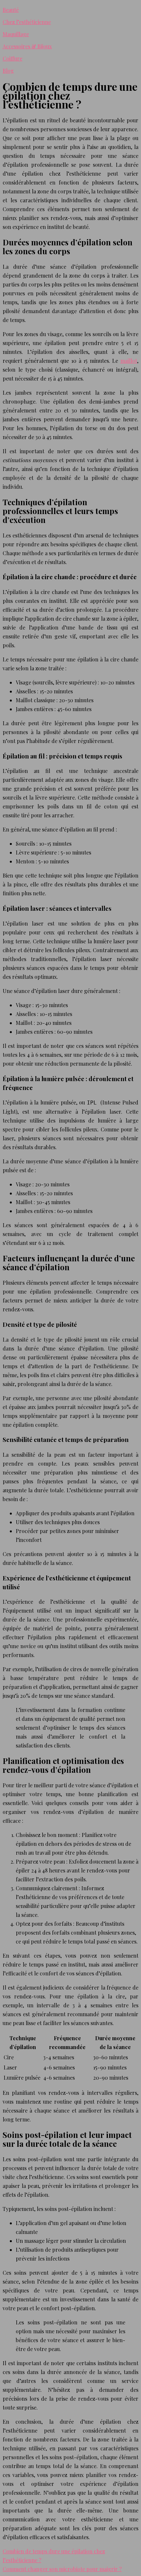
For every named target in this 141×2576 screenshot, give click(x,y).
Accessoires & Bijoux (27, 46)
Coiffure (12, 58)
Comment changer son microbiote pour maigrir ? (62, 2569)
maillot (129, 361)
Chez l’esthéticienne (27, 22)
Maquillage (16, 34)
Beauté (11, 10)
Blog (8, 71)
